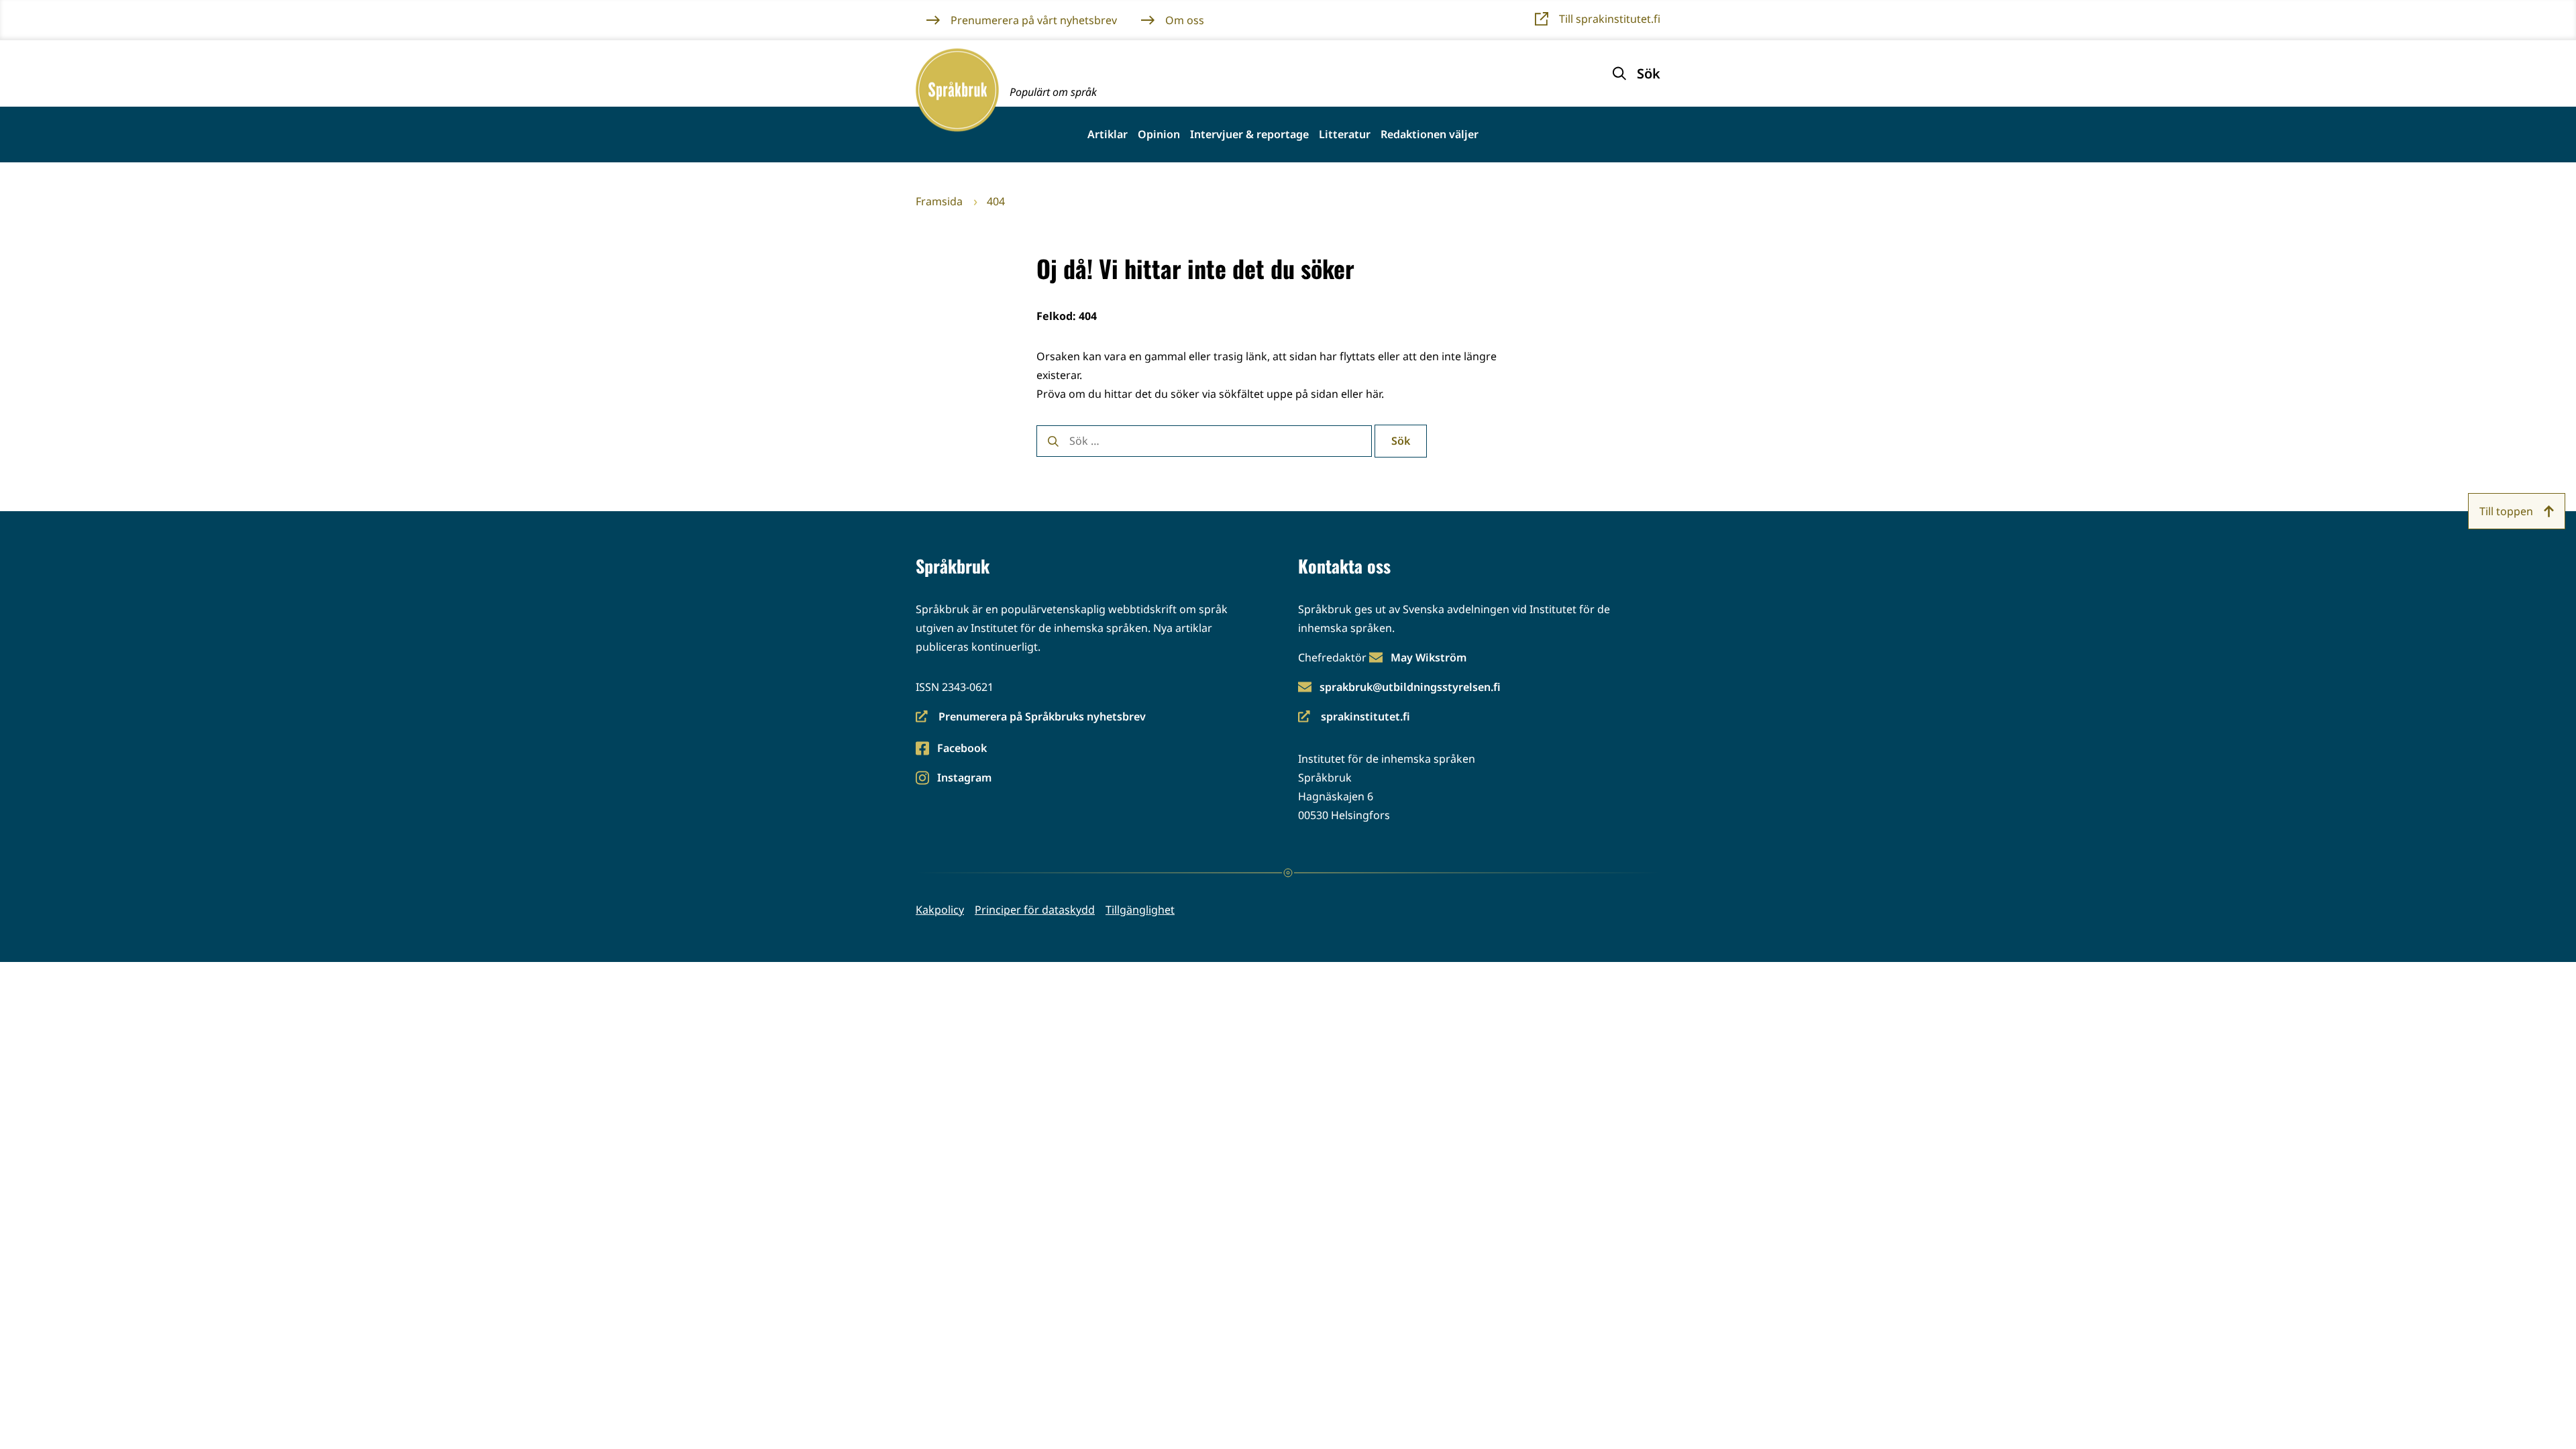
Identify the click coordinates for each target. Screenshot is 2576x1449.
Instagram (964, 779)
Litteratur (1345, 135)
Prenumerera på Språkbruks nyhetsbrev (1031, 717)
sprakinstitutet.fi (1354, 717)
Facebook (962, 749)
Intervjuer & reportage (1249, 135)
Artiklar (1108, 135)
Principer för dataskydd (1035, 910)
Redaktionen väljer (1430, 135)
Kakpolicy (940, 910)
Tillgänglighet (1140, 910)
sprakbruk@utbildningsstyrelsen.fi (1410, 687)
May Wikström (1429, 657)
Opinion (1159, 135)
